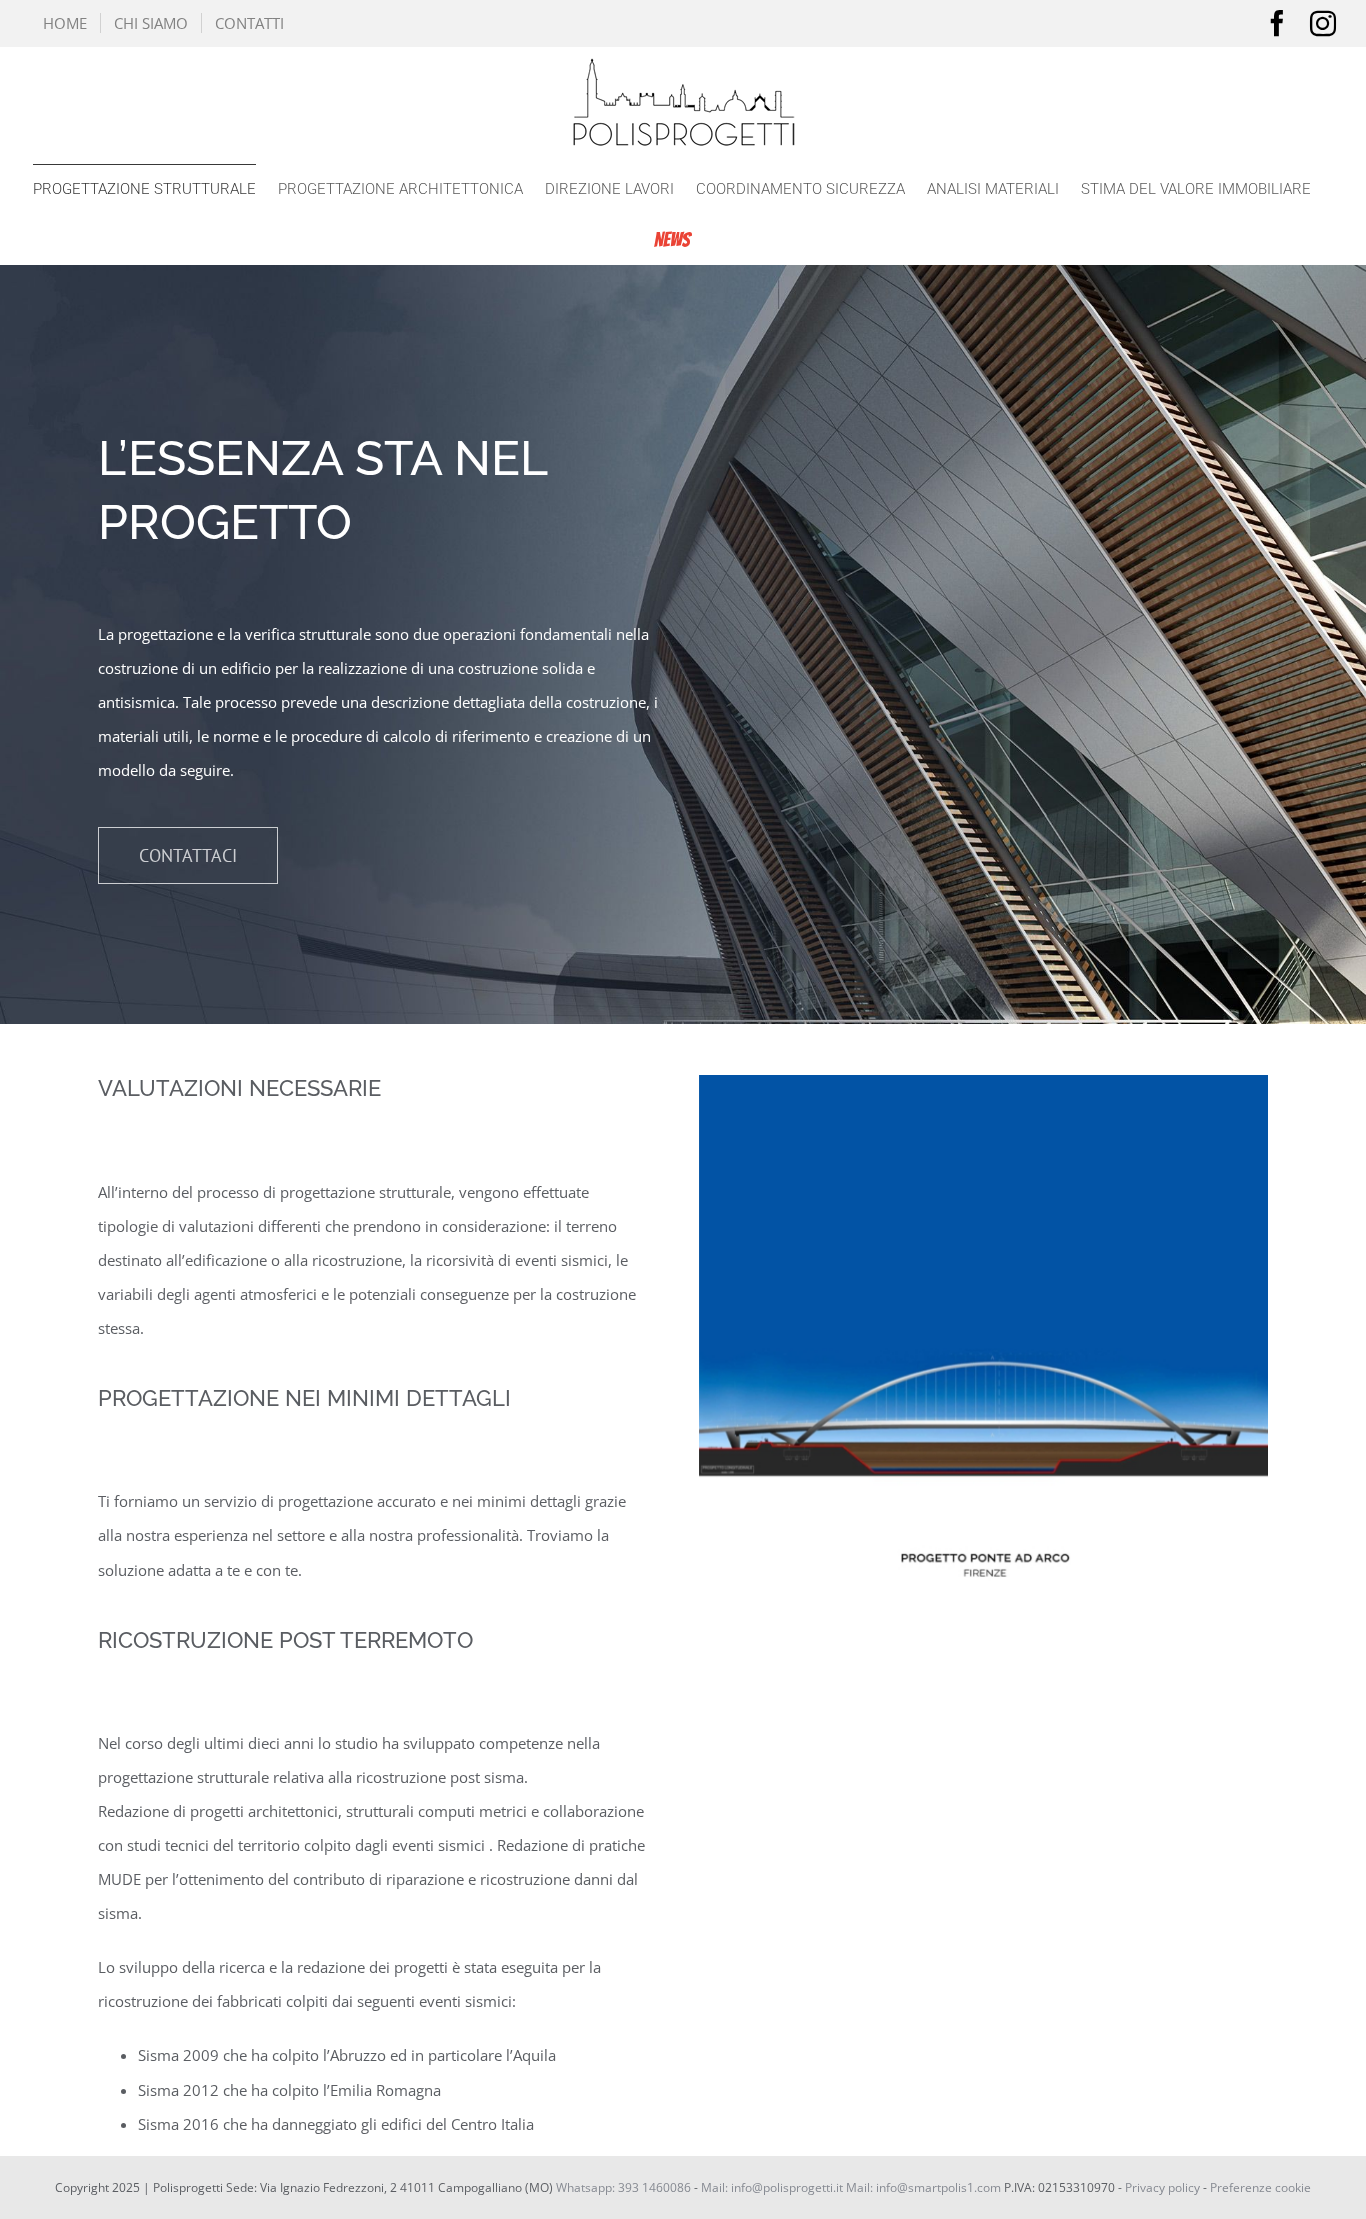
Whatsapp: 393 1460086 (623, 2187)
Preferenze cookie (1260, 2187)
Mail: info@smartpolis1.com (923, 2187)
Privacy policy (1162, 2187)
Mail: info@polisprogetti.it (772, 2187)
